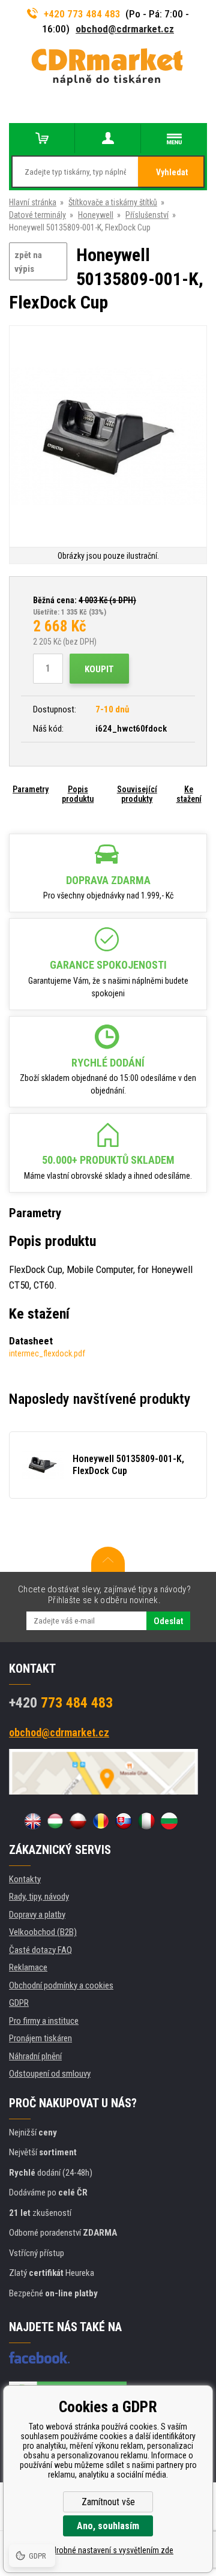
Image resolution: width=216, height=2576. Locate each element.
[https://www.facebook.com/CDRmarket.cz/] (39, 2358)
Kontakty (25, 1879)
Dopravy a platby (37, 1915)
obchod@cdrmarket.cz (125, 29)
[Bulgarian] (169, 1821)
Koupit (99, 669)
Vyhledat (172, 172)
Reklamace (28, 1967)
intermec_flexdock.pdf (47, 1353)
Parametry (31, 789)
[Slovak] (124, 1821)
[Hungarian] (55, 1821)
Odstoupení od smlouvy (50, 2074)
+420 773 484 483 (82, 14)
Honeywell (96, 215)
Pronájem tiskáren (40, 2038)
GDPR (19, 2003)
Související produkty (137, 794)
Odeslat (168, 1621)
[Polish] (78, 1821)
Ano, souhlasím (108, 2526)
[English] (32, 1821)
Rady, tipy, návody (39, 1897)
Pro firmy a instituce (44, 2021)
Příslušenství (147, 215)
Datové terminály (37, 215)
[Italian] (146, 1821)
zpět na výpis (28, 262)
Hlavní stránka (33, 202)
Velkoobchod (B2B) (43, 1932)
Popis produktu (78, 794)
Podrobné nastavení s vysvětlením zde (108, 2550)
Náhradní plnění (35, 2056)
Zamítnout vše (108, 2502)
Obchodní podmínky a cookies (61, 1985)
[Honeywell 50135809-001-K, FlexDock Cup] (108, 437)
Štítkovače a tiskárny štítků (113, 202)
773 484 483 (61, 1703)
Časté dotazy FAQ (40, 1950)
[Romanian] (101, 1821)
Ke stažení (189, 794)
